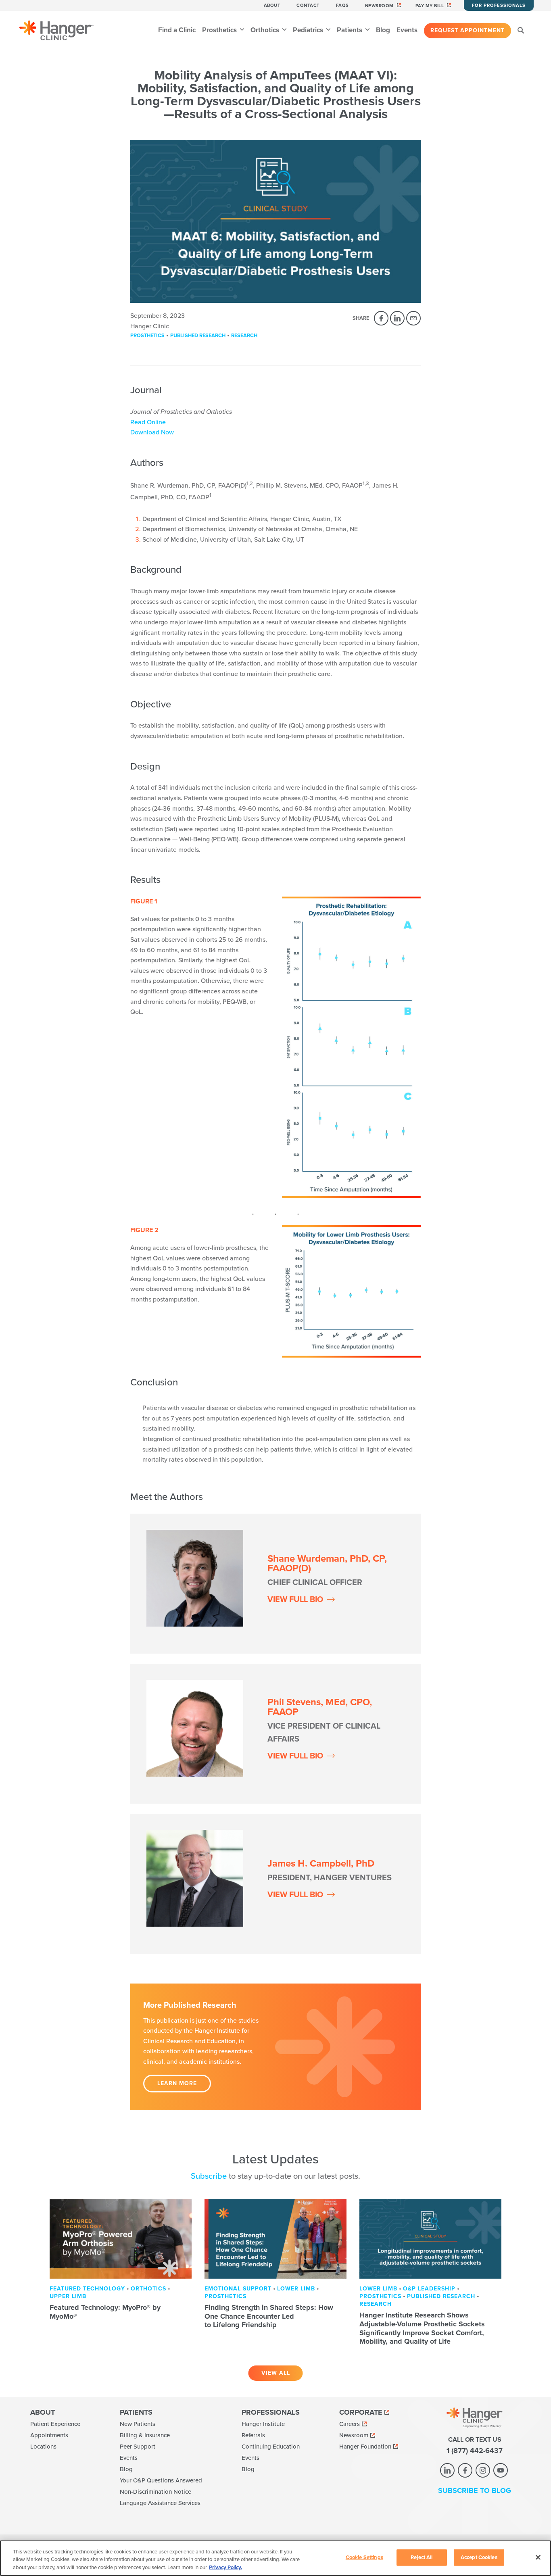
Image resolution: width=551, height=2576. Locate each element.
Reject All (422, 2557)
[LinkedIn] (397, 318)
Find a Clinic (177, 30)
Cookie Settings (364, 2557)
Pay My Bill (430, 6)
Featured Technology (87, 2289)
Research (244, 336)
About (272, 5)
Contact (308, 5)
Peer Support (138, 2447)
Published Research (198, 336)
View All (276, 2373)
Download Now (152, 432)
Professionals (271, 2412)
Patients (350, 30)
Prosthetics (220, 30)
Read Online (148, 422)
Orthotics (266, 30)
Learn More (177, 2083)
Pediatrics (309, 30)
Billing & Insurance (145, 2435)
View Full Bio (295, 1600)
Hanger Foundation (365, 2447)
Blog (383, 30)
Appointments (49, 2435)
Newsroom (379, 6)
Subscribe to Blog (475, 2490)
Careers (350, 2424)
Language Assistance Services (160, 2503)
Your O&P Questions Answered (161, 2480)
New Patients (138, 2424)
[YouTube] (501, 2470)
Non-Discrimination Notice (155, 2492)
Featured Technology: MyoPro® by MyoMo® (105, 2312)
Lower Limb (296, 2289)
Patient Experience (55, 2424)
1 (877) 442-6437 (475, 2451)
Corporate (361, 2412)
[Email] (413, 318)
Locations (43, 2447)
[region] (275, 2558)
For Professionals (499, 5)
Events (407, 30)
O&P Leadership (429, 2289)
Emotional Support (238, 2289)
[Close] (538, 2557)
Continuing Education (271, 2447)
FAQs (342, 5)
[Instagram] (483, 2470)
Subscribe (209, 2176)
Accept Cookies (479, 2557)
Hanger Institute (263, 2424)
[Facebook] (381, 318)
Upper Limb (68, 2296)
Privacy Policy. (225, 2568)
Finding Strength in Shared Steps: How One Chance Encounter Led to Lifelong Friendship (269, 2316)
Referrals (253, 2435)
